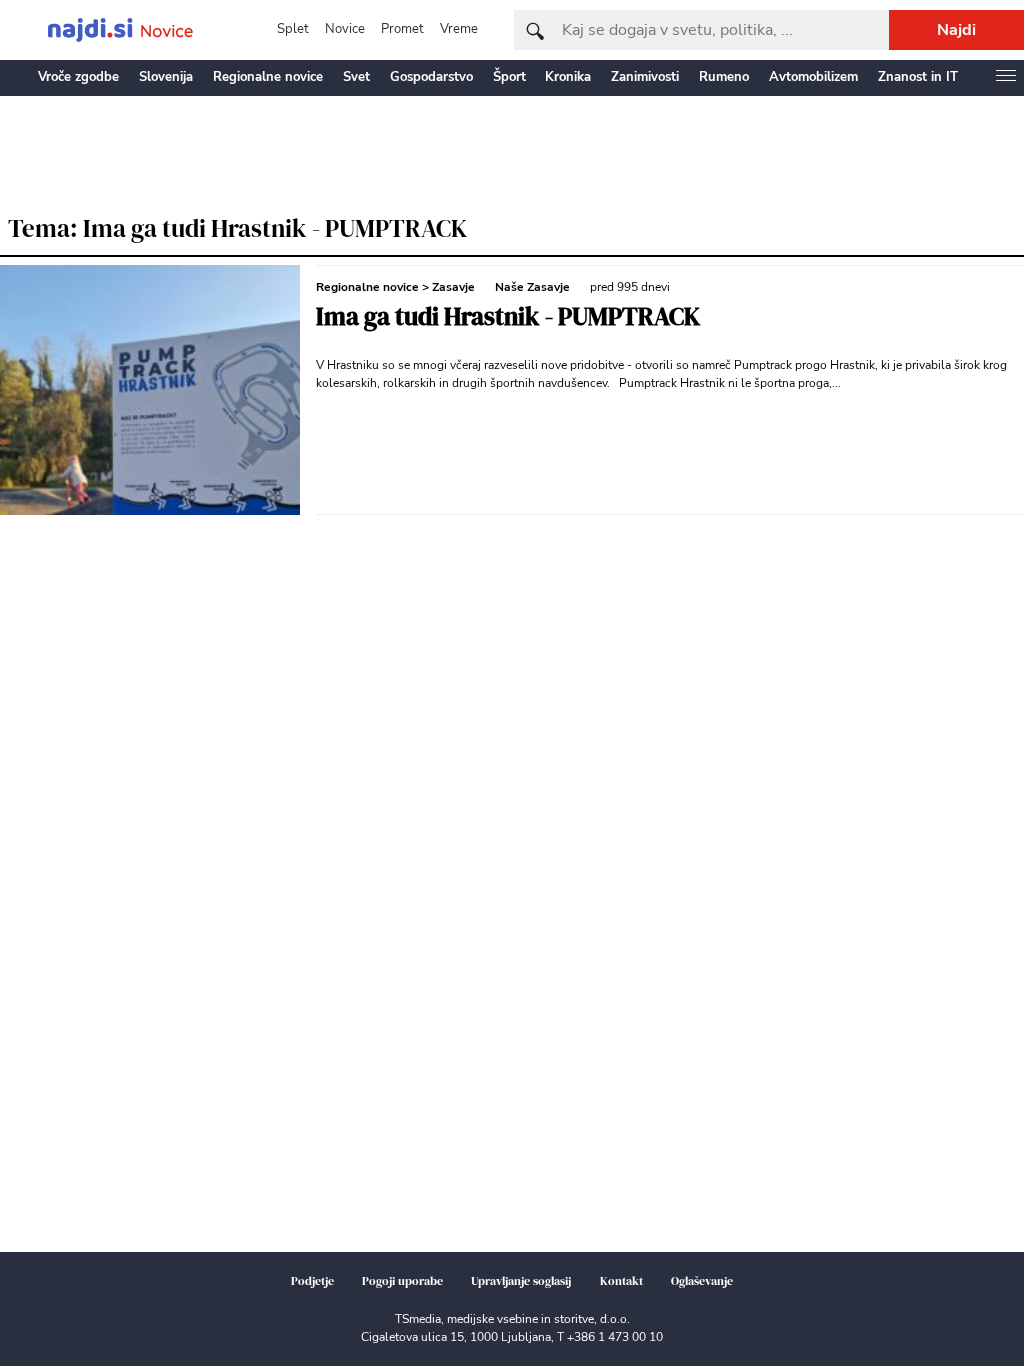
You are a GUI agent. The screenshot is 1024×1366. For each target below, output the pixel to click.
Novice (345, 29)
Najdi (956, 30)
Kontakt (621, 1281)
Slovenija (166, 77)
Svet (356, 77)
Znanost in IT (918, 77)
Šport (509, 77)
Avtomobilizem (813, 77)
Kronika (568, 77)
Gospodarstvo (431, 77)
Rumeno (724, 77)
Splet (293, 29)
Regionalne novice (268, 77)
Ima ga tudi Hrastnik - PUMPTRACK (508, 316)
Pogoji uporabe (402, 1281)
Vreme (459, 29)
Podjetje (312, 1281)
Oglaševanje (702, 1281)
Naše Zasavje (532, 287)
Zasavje (453, 287)
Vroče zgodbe (78, 77)
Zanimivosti (645, 77)
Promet (402, 29)
